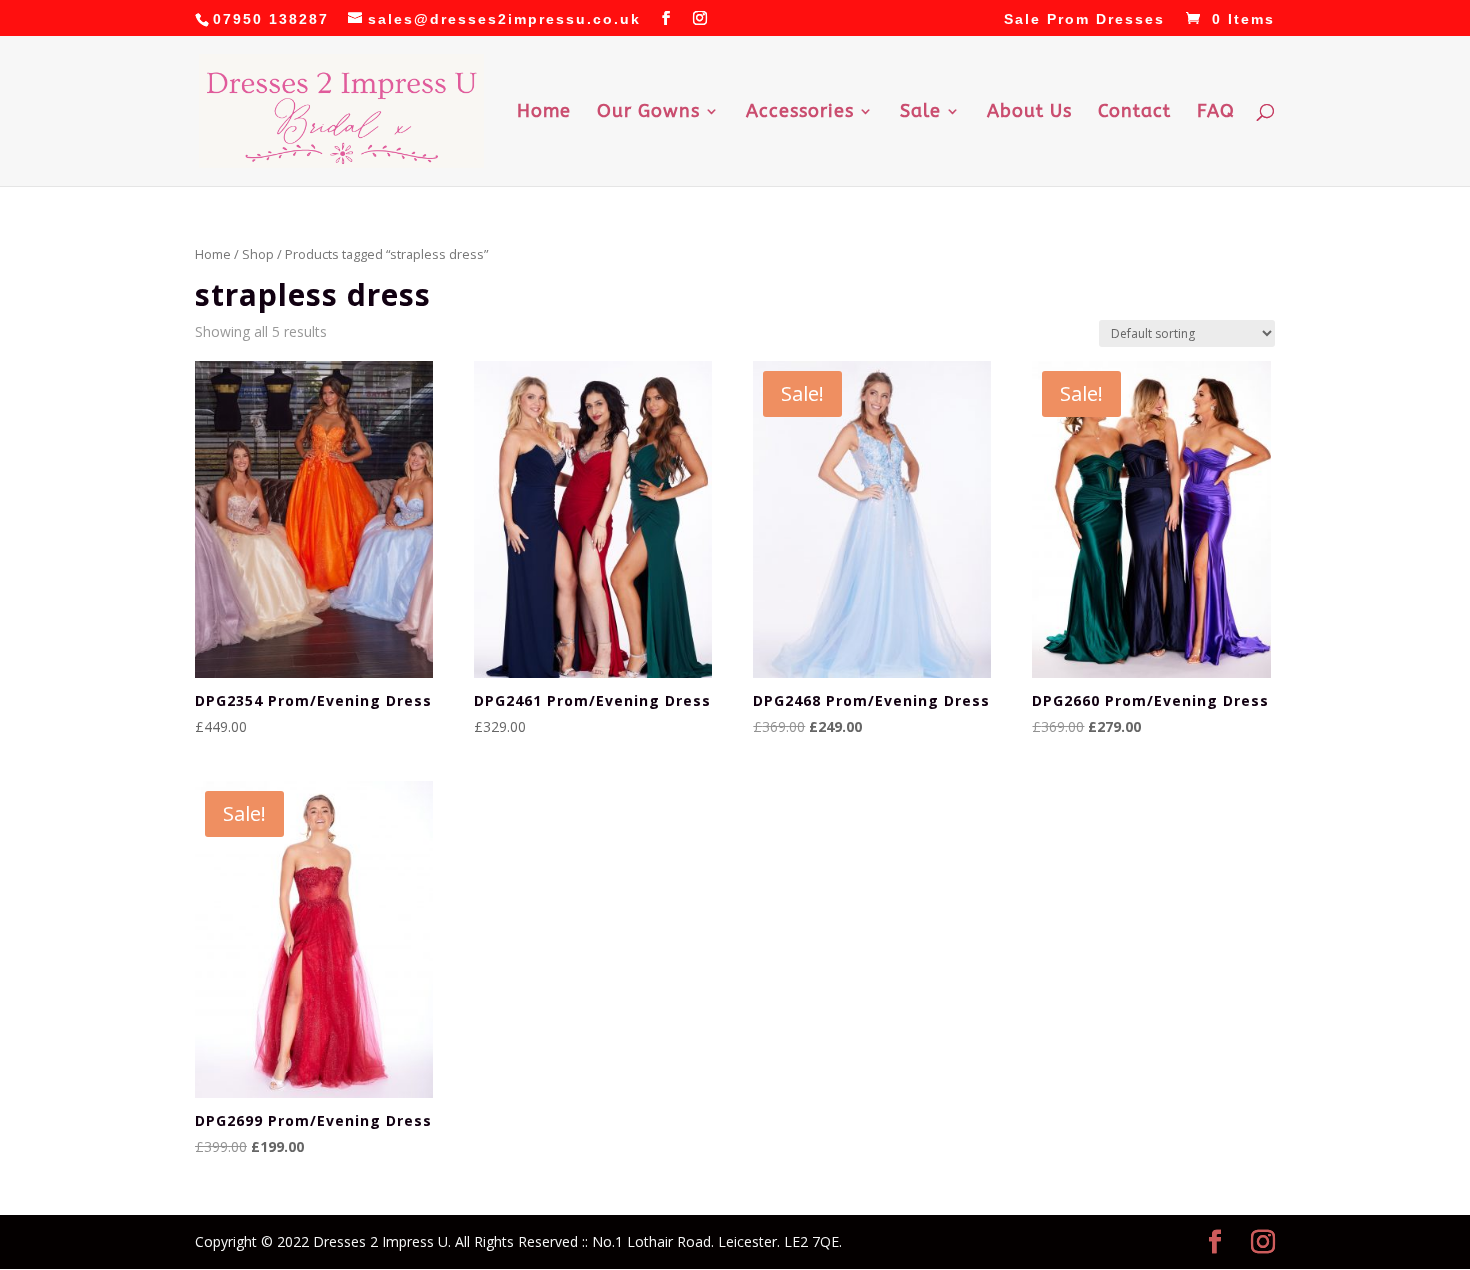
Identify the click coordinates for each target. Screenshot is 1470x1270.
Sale (920, 113)
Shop (258, 254)
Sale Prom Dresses (1084, 19)
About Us (1029, 113)
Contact (1134, 113)
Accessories (800, 113)
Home (544, 113)
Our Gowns (648, 113)
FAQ (1216, 113)
